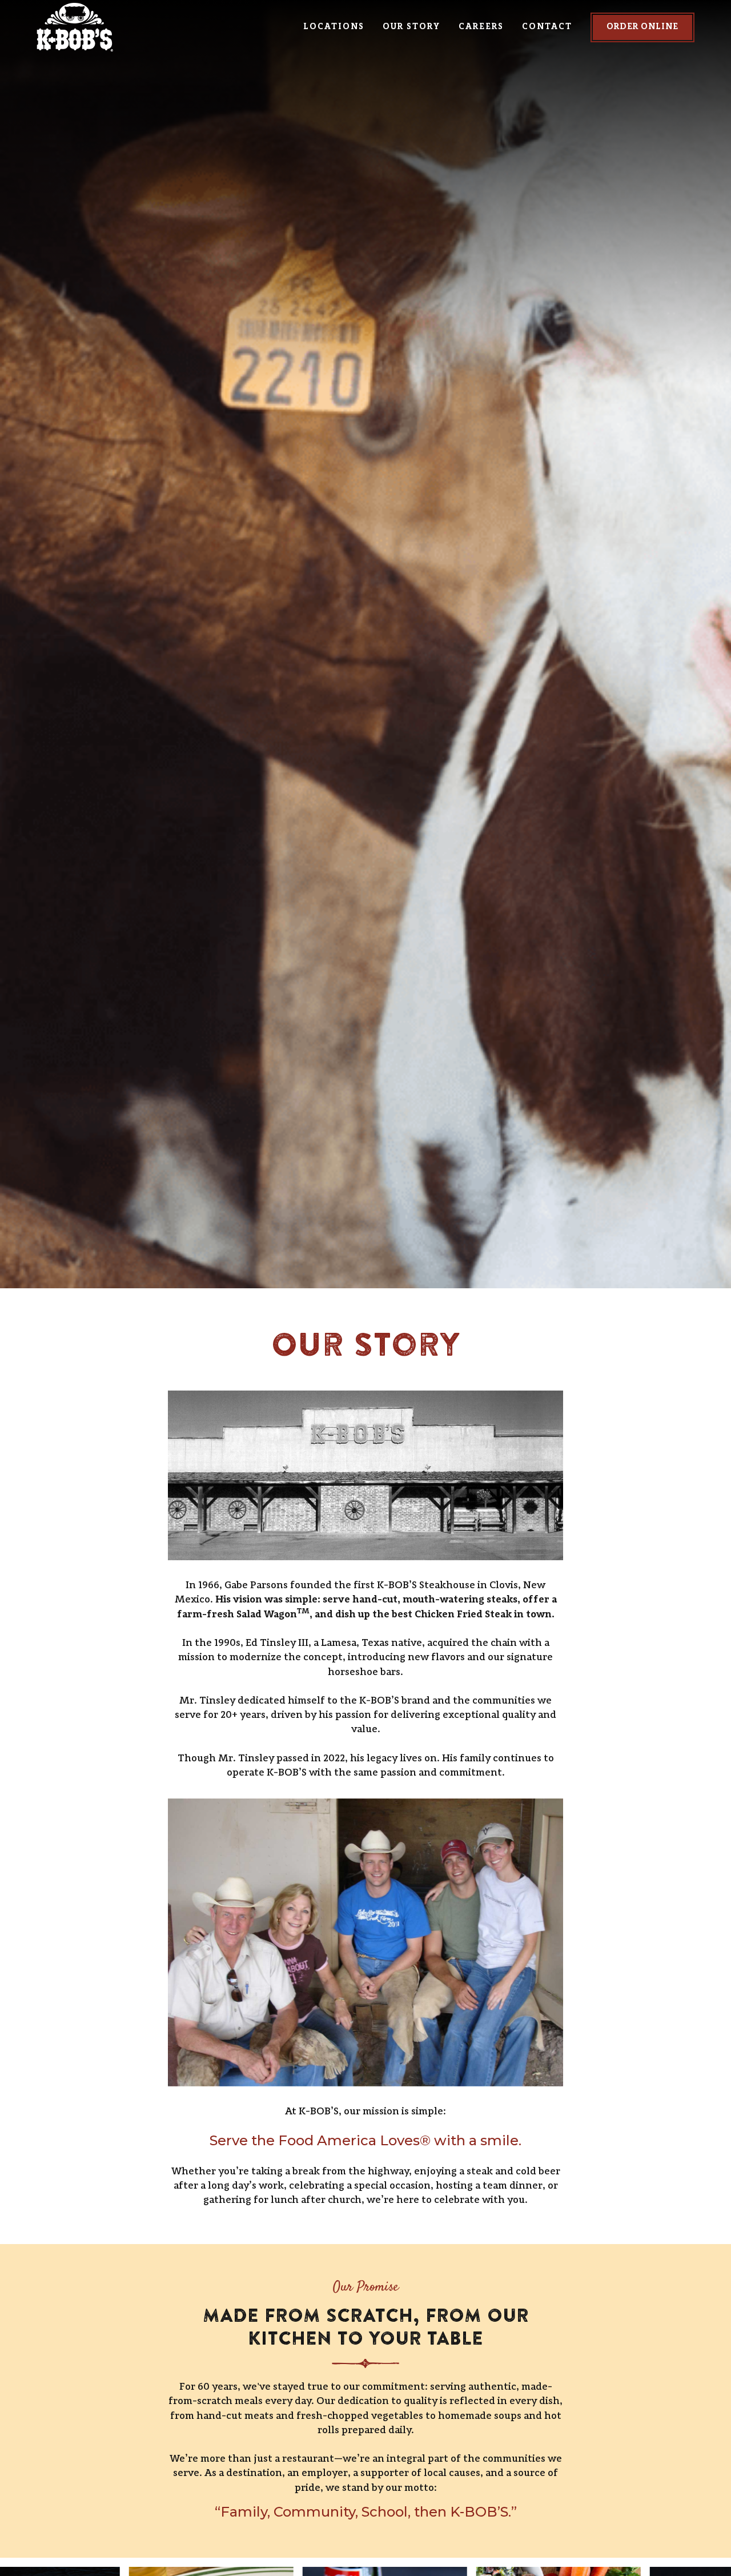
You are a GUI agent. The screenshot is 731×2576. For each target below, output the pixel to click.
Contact (547, 27)
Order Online (642, 27)
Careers (481, 27)
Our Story (411, 27)
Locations (334, 27)
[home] (122, 27)
